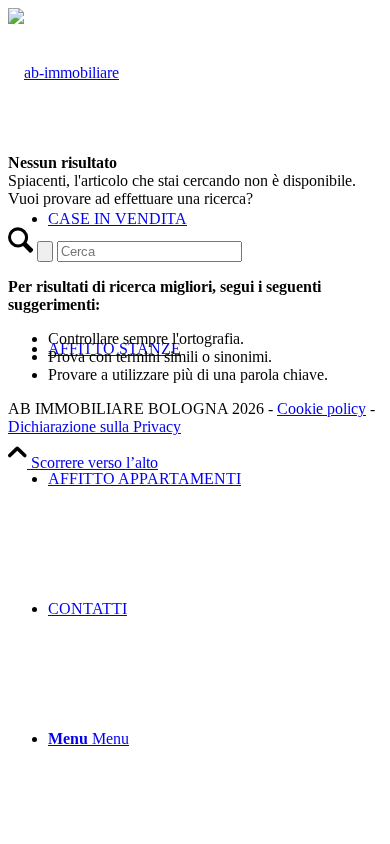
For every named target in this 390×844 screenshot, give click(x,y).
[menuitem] (215, 479)
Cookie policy (321, 408)
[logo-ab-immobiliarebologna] (63, 72)
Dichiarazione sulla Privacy (94, 426)
